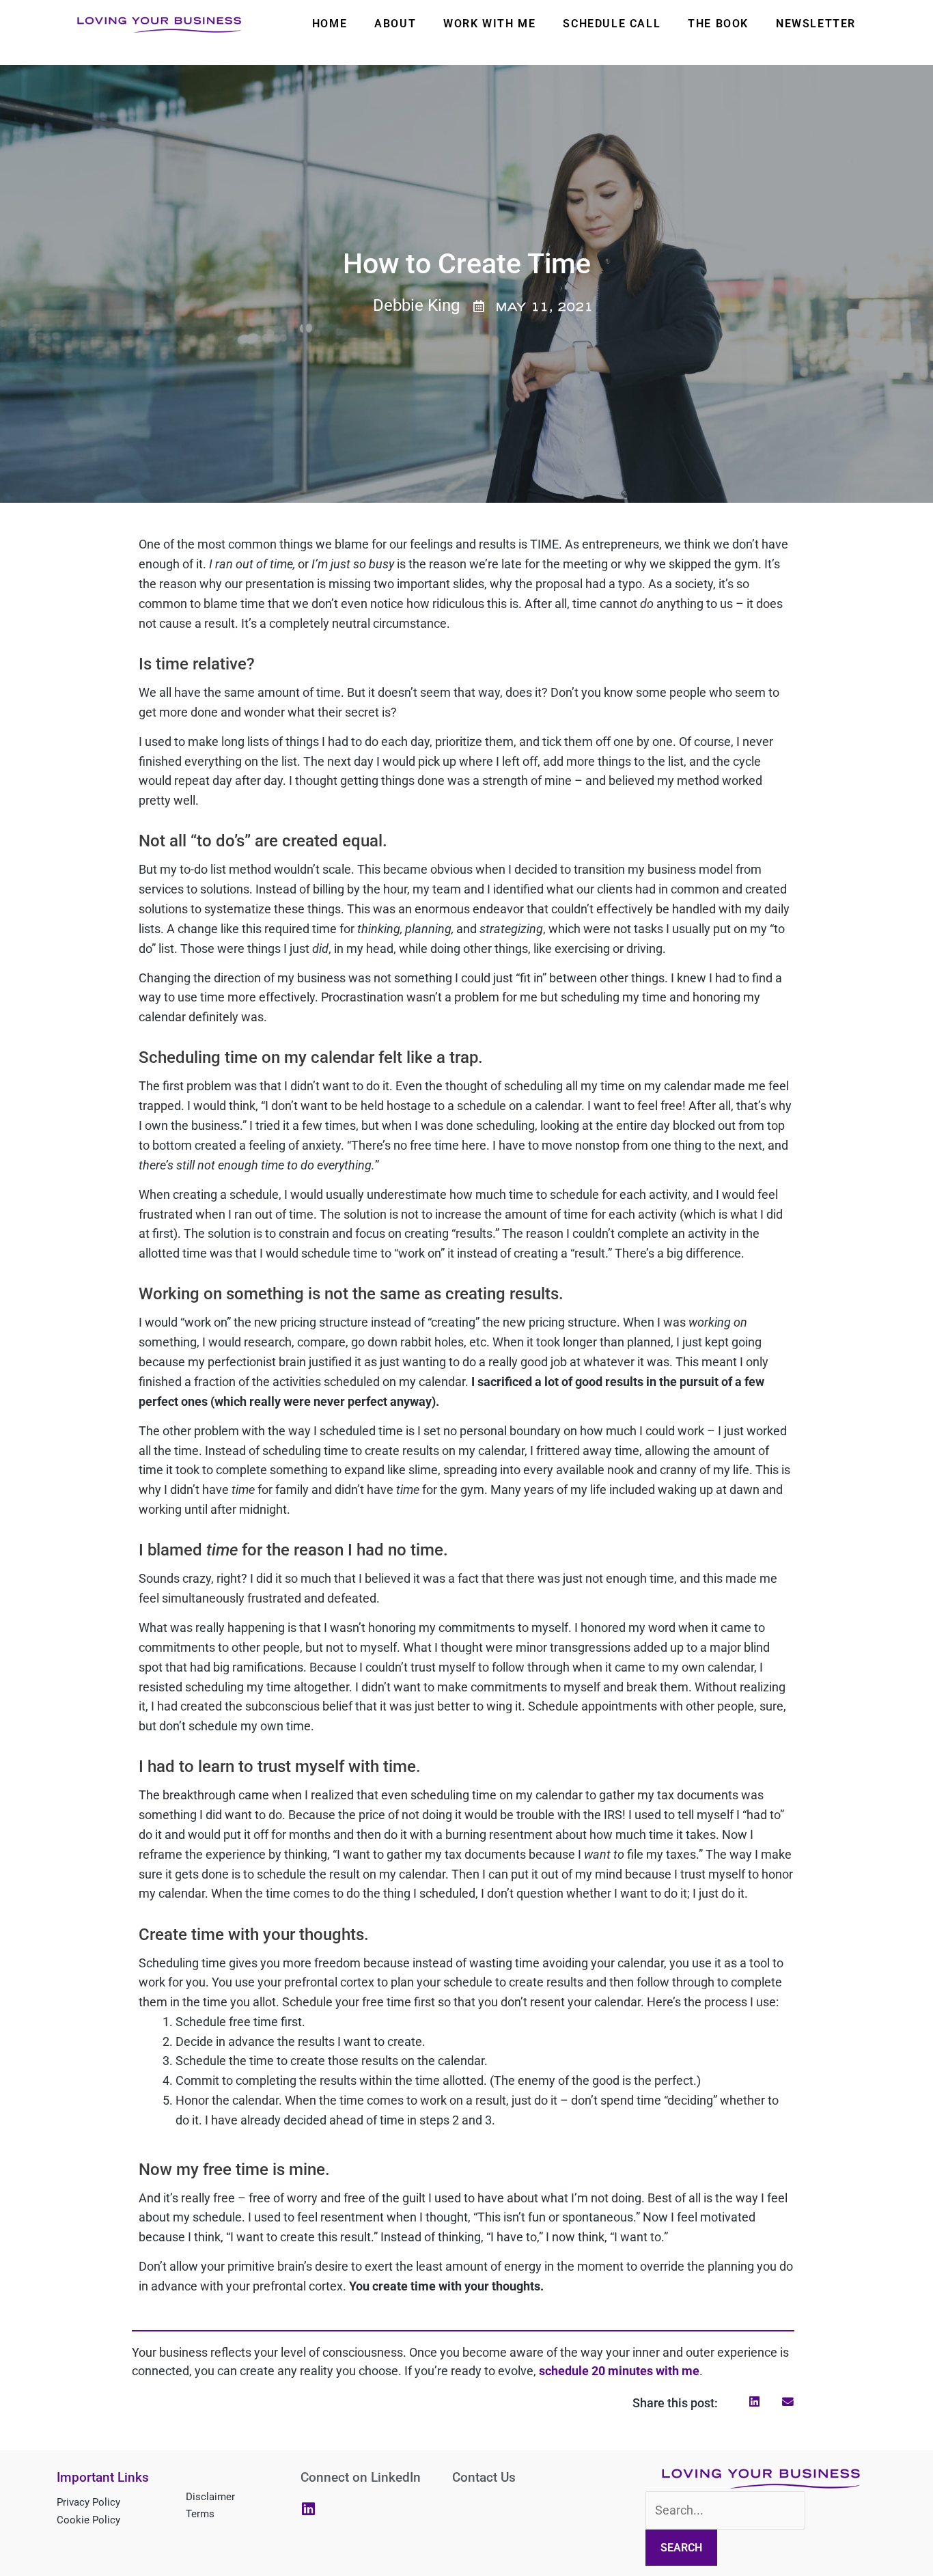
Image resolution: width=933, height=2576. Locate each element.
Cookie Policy (88, 2520)
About (395, 24)
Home (330, 24)
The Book (718, 24)
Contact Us (484, 2477)
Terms (200, 2514)
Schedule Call (612, 24)
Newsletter (816, 24)
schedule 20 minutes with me (619, 2371)
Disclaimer (210, 2497)
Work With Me (489, 24)
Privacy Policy (88, 2502)
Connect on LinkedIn (361, 2477)
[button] (755, 2402)
